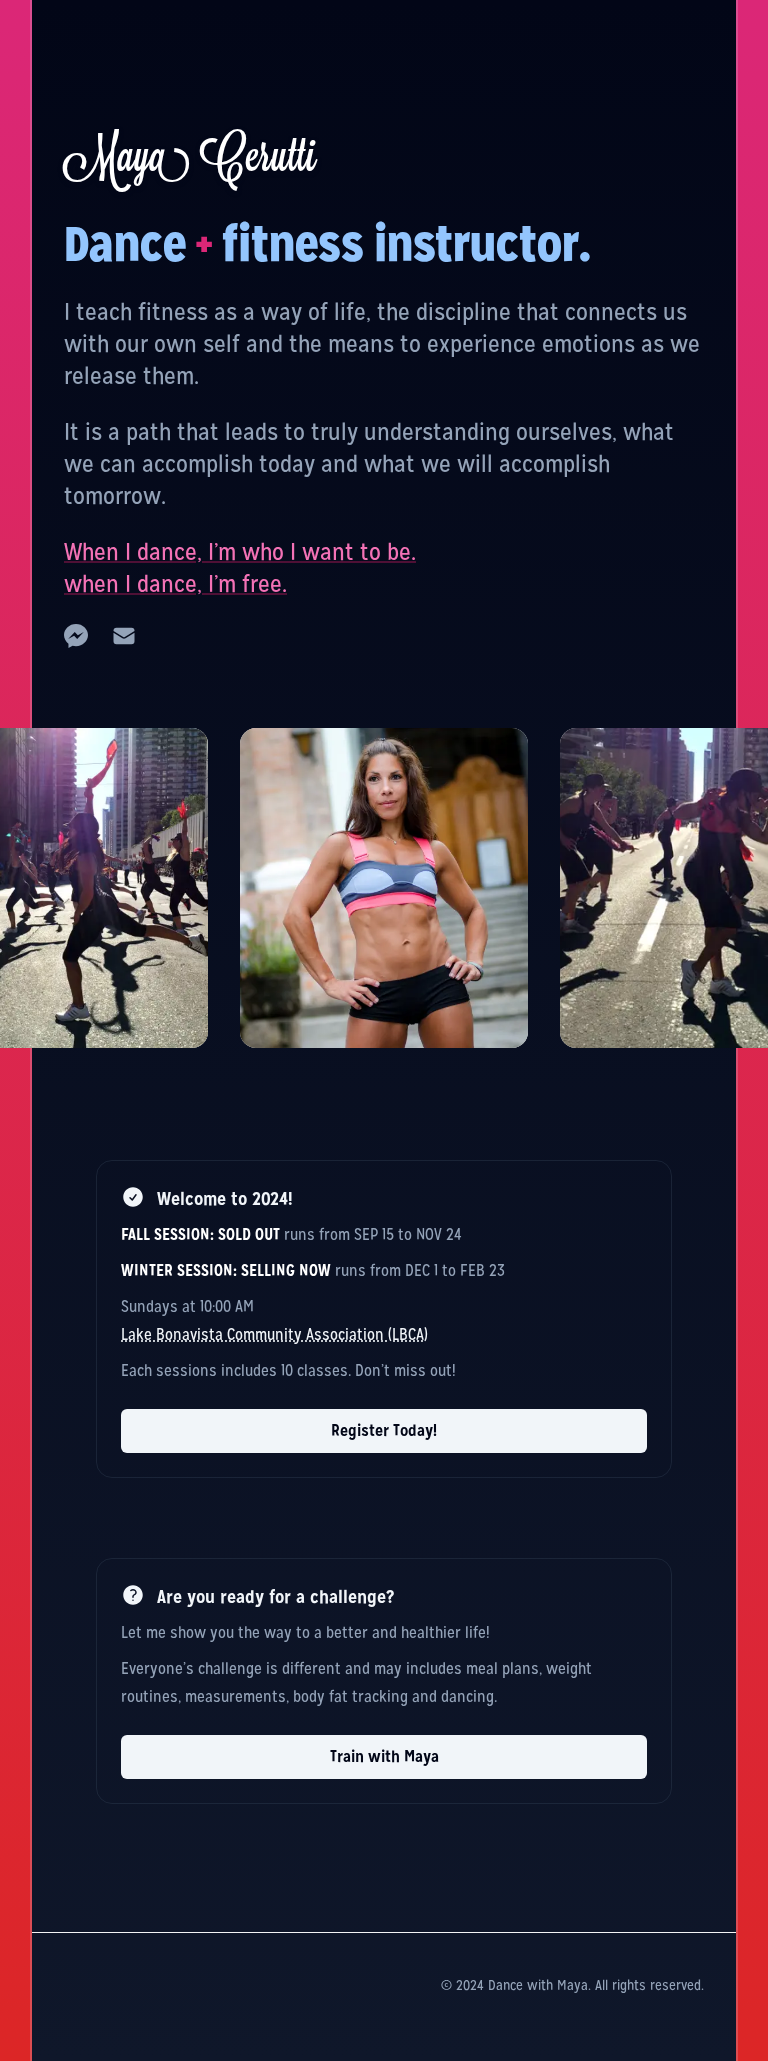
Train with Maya (384, 1756)
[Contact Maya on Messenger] (76, 636)
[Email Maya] (124, 636)
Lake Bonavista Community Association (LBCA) (274, 1334)
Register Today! (384, 1430)
